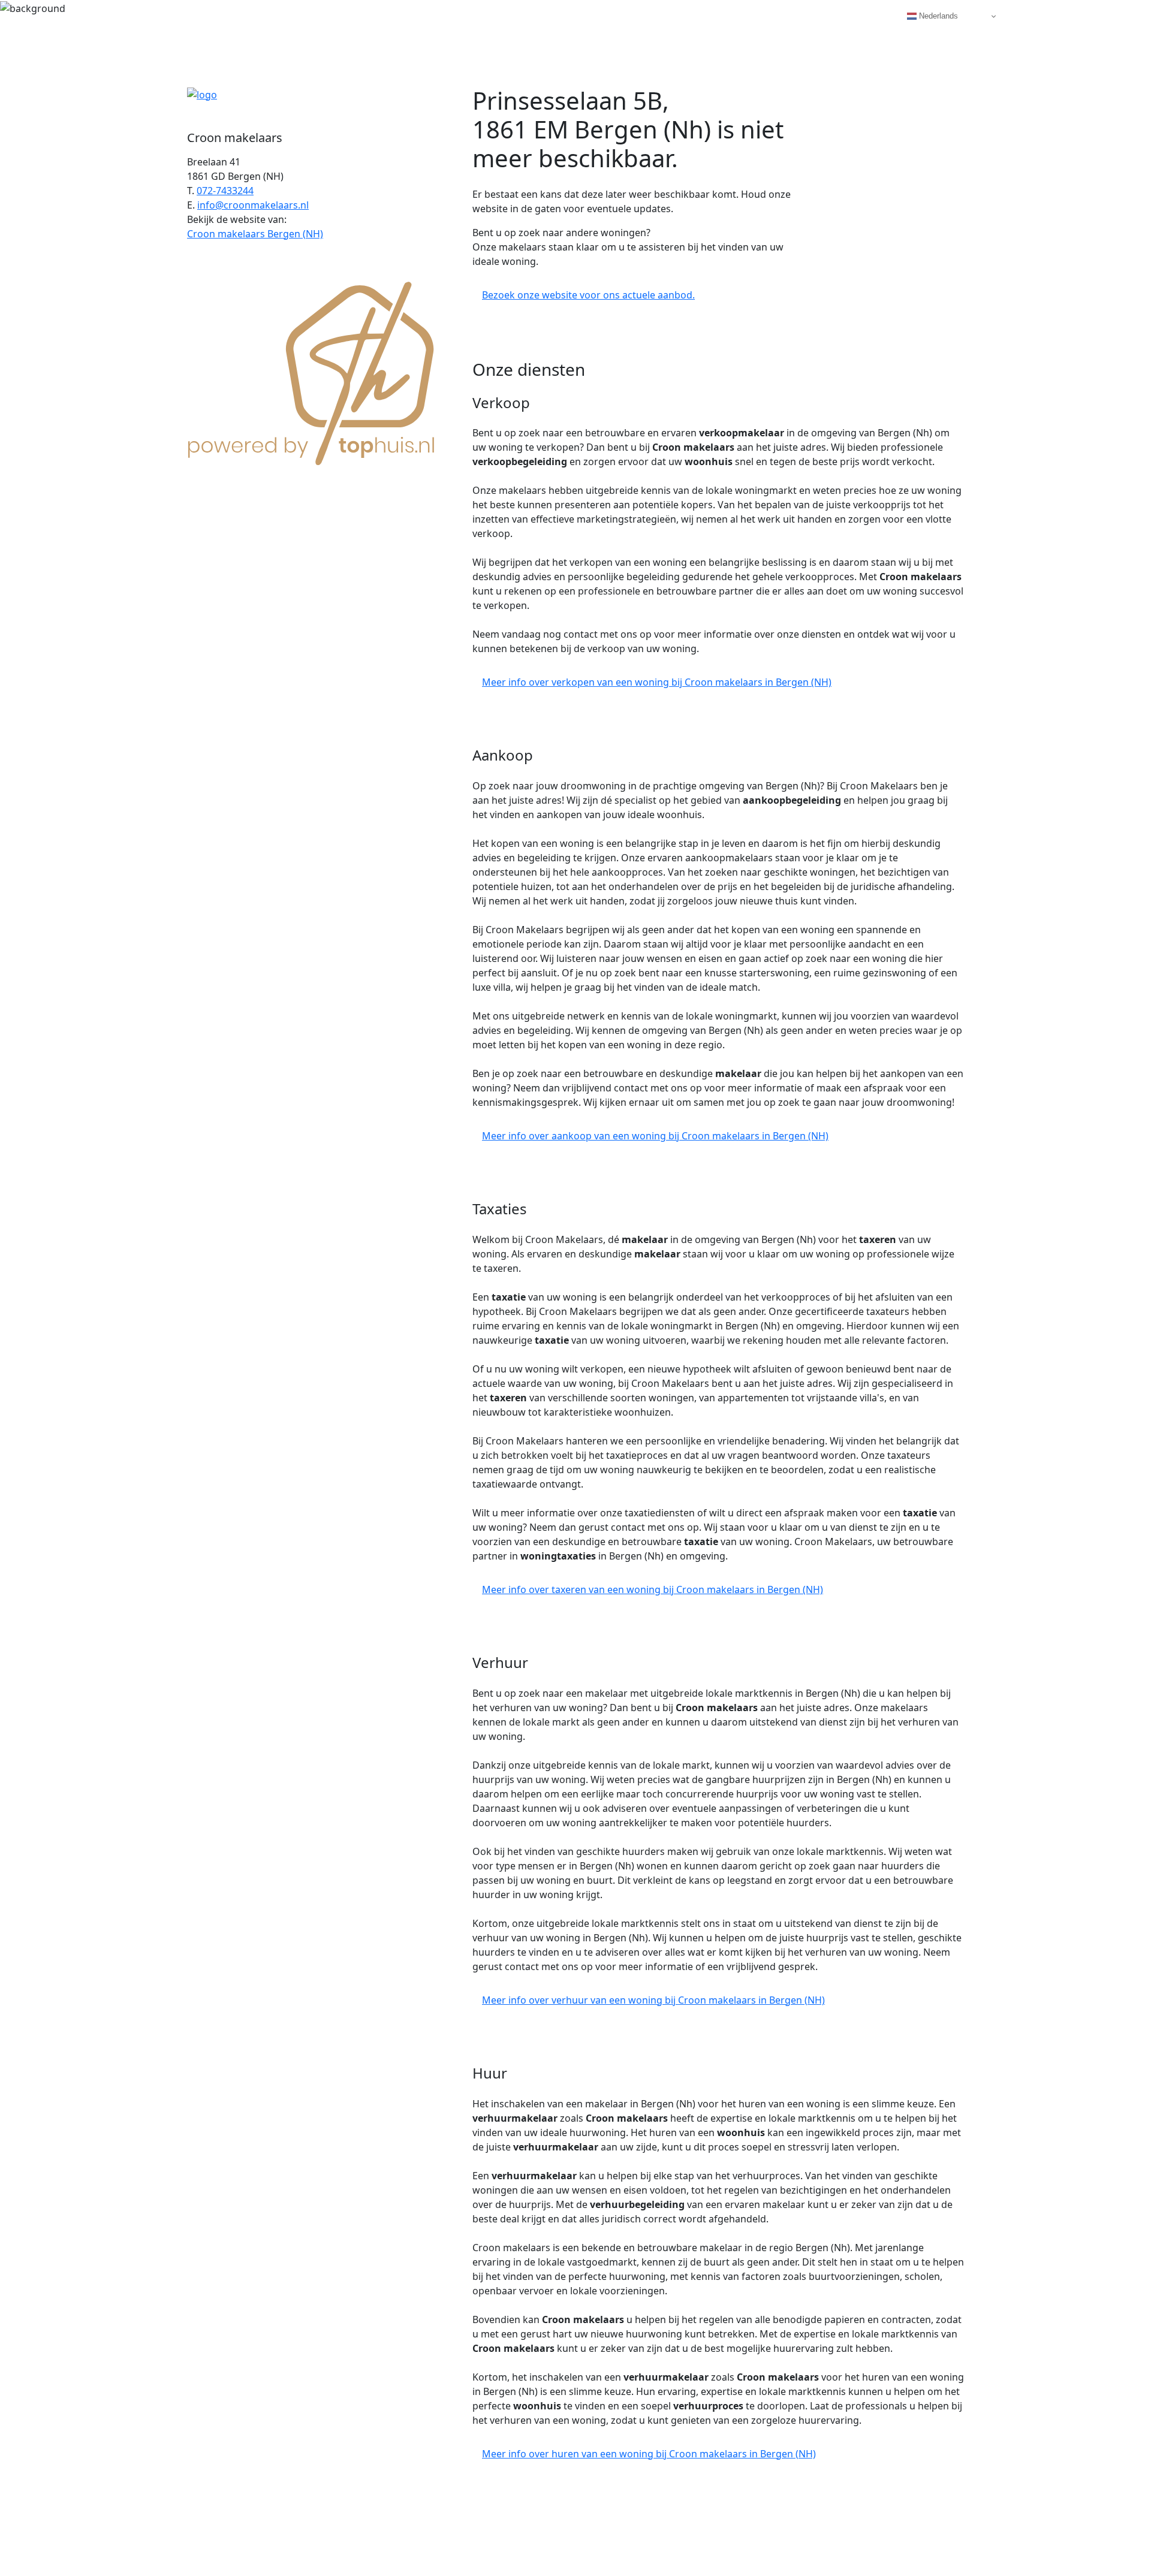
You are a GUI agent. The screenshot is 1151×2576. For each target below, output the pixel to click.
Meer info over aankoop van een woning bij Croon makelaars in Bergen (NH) (655, 1136)
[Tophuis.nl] (312, 371)
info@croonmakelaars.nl (253, 205)
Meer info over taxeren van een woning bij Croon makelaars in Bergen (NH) (653, 1589)
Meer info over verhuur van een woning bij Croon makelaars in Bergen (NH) (653, 2000)
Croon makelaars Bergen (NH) (255, 234)
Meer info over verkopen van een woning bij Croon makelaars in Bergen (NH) (657, 682)
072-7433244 (225, 191)
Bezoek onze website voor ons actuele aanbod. (588, 295)
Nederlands (937, 16)
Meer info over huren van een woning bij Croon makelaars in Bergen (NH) (649, 2454)
